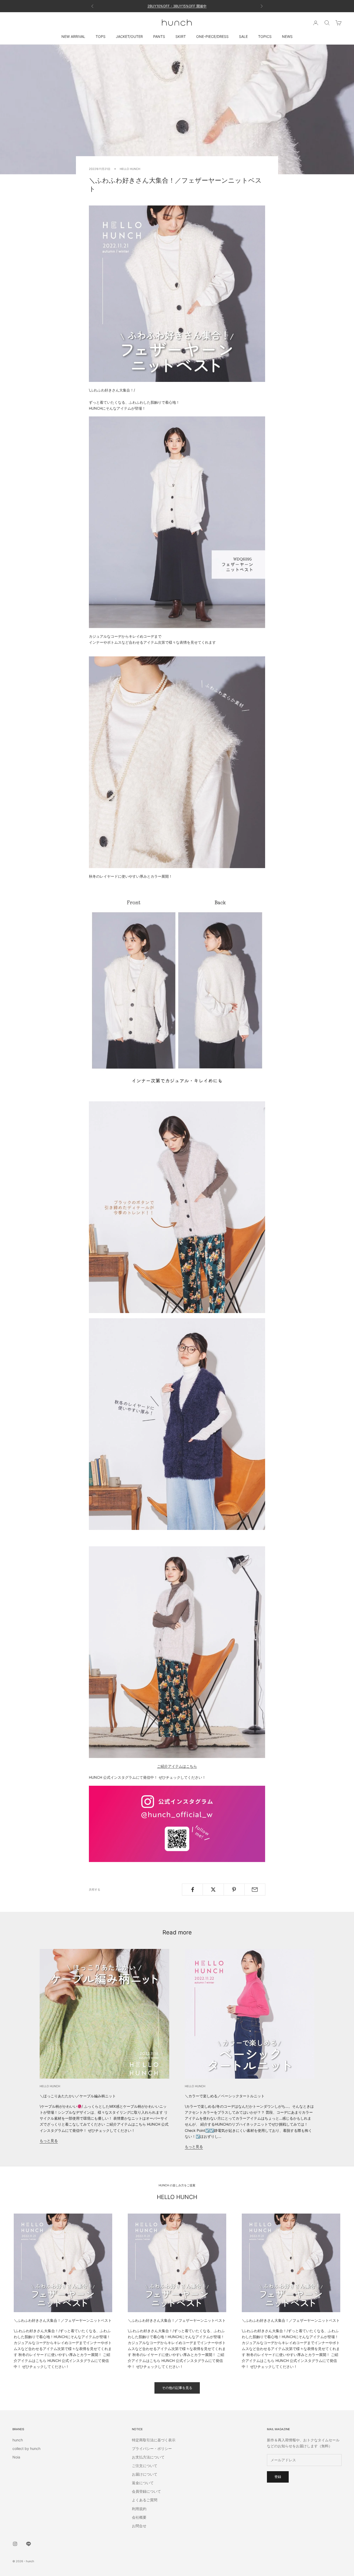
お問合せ (139, 2526)
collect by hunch (26, 2448)
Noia (16, 2457)
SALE (243, 36)
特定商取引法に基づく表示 (154, 2440)
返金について (143, 2483)
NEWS (287, 36)
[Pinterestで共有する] (234, 1890)
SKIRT (181, 36)
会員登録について (146, 2491)
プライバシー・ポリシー (152, 2448)
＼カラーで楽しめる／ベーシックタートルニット (225, 2096)
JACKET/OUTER (129, 36)
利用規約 (139, 2509)
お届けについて (145, 2474)
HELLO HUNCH (130, 169)
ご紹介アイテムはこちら (177, 1766)
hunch (18, 2440)
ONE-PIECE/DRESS (212, 36)
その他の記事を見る (177, 2388)
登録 (278, 2477)
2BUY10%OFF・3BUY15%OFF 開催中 (177, 6)
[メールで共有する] (255, 1890)
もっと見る (49, 2141)
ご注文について (145, 2466)
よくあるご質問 (145, 2500)
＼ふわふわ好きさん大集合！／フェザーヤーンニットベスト (63, 2320)
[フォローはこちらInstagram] (15, 2544)
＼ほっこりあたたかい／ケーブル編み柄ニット (78, 2096)
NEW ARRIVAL (73, 36)
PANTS (159, 36)
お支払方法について (148, 2457)
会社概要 (139, 2517)
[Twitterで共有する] (213, 1890)
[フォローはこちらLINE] (29, 2544)
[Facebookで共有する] (192, 1890)
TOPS (101, 36)
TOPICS (265, 36)
